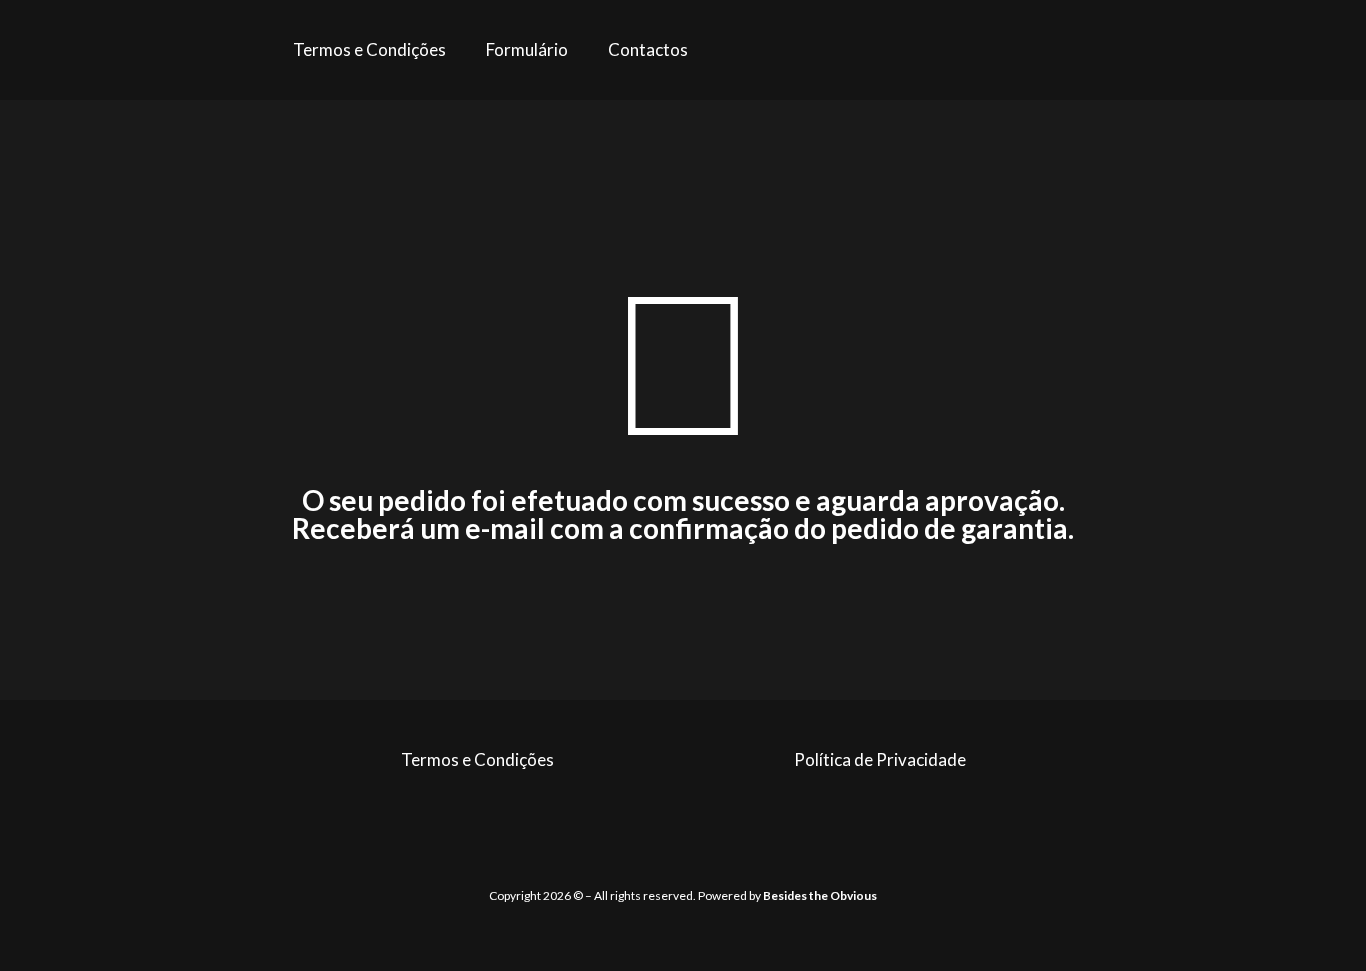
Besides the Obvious (820, 895)
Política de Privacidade (880, 759)
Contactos (648, 49)
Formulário (527, 49)
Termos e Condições (369, 49)
